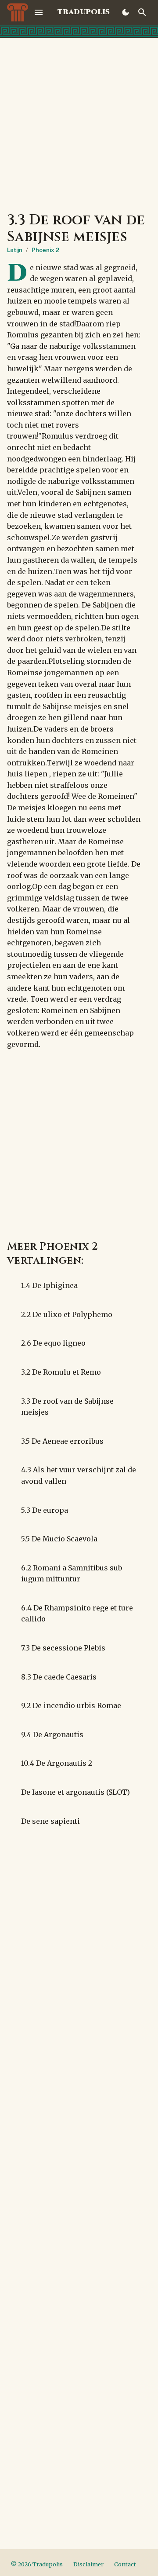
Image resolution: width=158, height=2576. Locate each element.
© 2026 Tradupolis (37, 2564)
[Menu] (39, 12)
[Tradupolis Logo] (18, 12)
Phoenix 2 (45, 250)
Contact (125, 2564)
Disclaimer (88, 2564)
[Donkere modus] (126, 12)
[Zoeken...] (142, 12)
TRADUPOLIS (84, 12)
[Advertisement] (79, 121)
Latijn (15, 250)
